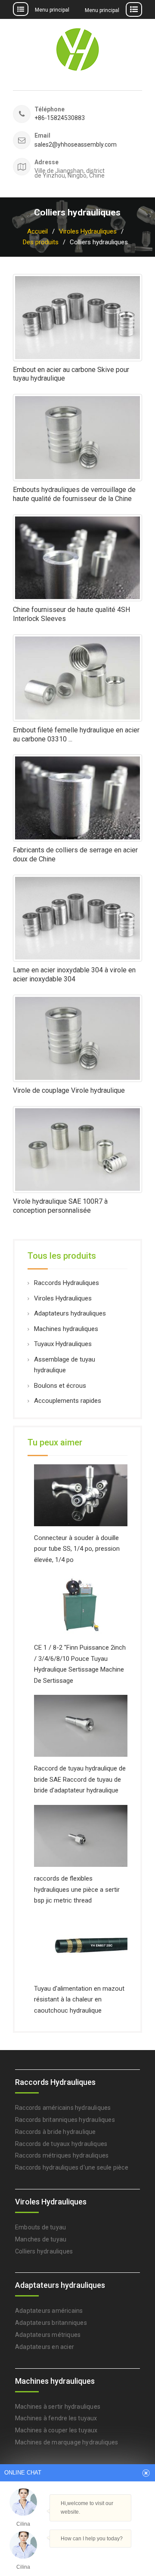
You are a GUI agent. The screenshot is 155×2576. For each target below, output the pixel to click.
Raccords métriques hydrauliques (62, 2155)
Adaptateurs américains (49, 2311)
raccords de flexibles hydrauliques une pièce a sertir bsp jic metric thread (77, 1889)
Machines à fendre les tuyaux (56, 2418)
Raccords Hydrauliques (67, 1283)
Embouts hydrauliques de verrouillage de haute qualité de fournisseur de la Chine (74, 494)
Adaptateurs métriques (48, 2335)
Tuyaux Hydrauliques (63, 1344)
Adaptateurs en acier (45, 2347)
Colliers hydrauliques (44, 2251)
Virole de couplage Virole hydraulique (69, 1090)
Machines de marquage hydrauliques (67, 2442)
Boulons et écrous (60, 1386)
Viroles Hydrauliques (63, 1298)
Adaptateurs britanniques (51, 2323)
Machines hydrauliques (66, 1329)
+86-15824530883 (60, 118)
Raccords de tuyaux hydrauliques (61, 2144)
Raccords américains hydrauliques (63, 2108)
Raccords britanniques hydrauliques (65, 2120)
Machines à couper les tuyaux (56, 2430)
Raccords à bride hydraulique (56, 2132)
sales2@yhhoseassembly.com (72, 145)
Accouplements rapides (68, 1401)
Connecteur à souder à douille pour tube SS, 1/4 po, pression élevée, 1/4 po (77, 1549)
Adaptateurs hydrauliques (70, 1313)
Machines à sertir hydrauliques (58, 2407)
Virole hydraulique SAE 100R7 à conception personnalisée (60, 1206)
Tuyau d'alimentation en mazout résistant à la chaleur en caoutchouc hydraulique (79, 2000)
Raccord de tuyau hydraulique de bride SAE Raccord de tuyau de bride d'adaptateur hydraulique (80, 1779)
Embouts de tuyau (40, 2227)
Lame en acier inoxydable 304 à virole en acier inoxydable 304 (74, 974)
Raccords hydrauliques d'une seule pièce (72, 2167)
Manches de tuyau (41, 2239)
